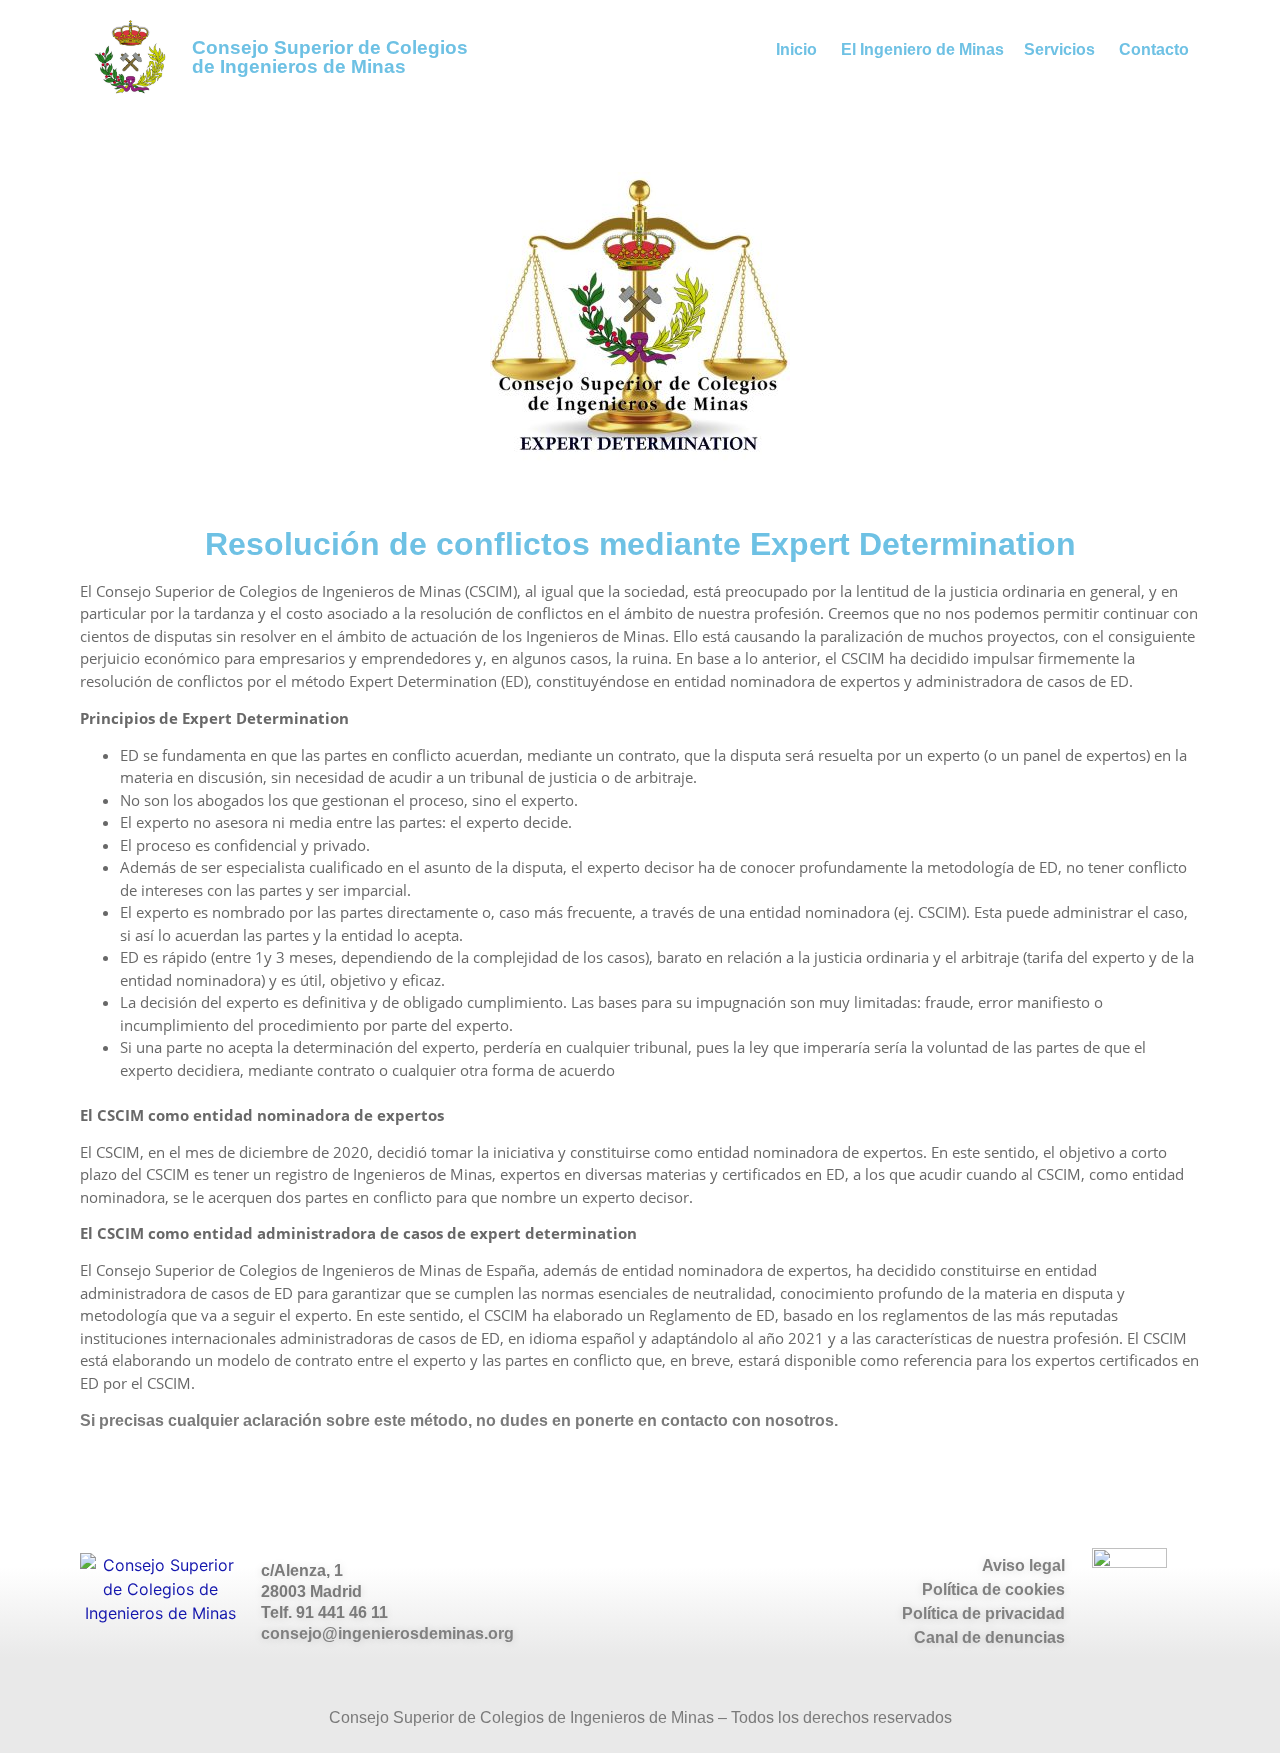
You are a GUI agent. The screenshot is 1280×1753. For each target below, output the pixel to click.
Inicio (796, 49)
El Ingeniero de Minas (922, 49)
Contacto (1154, 49)
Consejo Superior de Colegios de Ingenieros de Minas (330, 57)
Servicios (1059, 49)
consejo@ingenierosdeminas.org (387, 1633)
